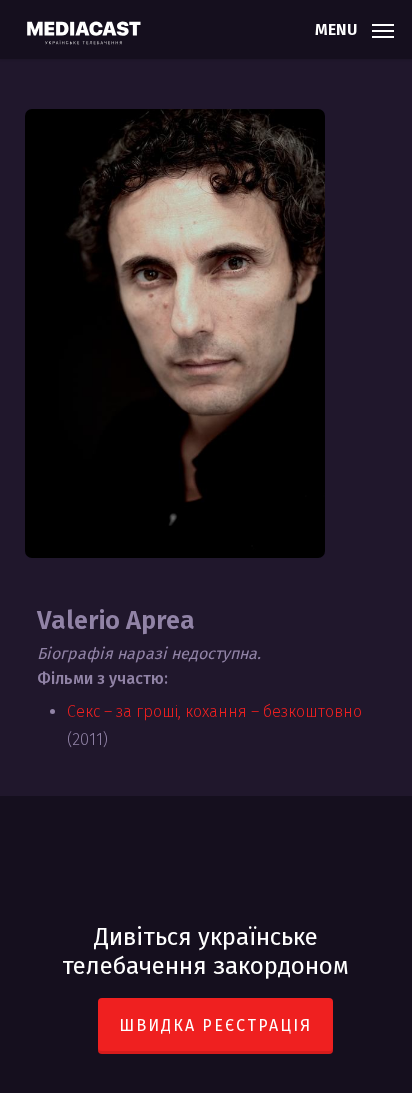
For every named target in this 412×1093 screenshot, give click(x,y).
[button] (354, 28)
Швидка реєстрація (215, 1025)
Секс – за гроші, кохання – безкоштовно (214, 711)
